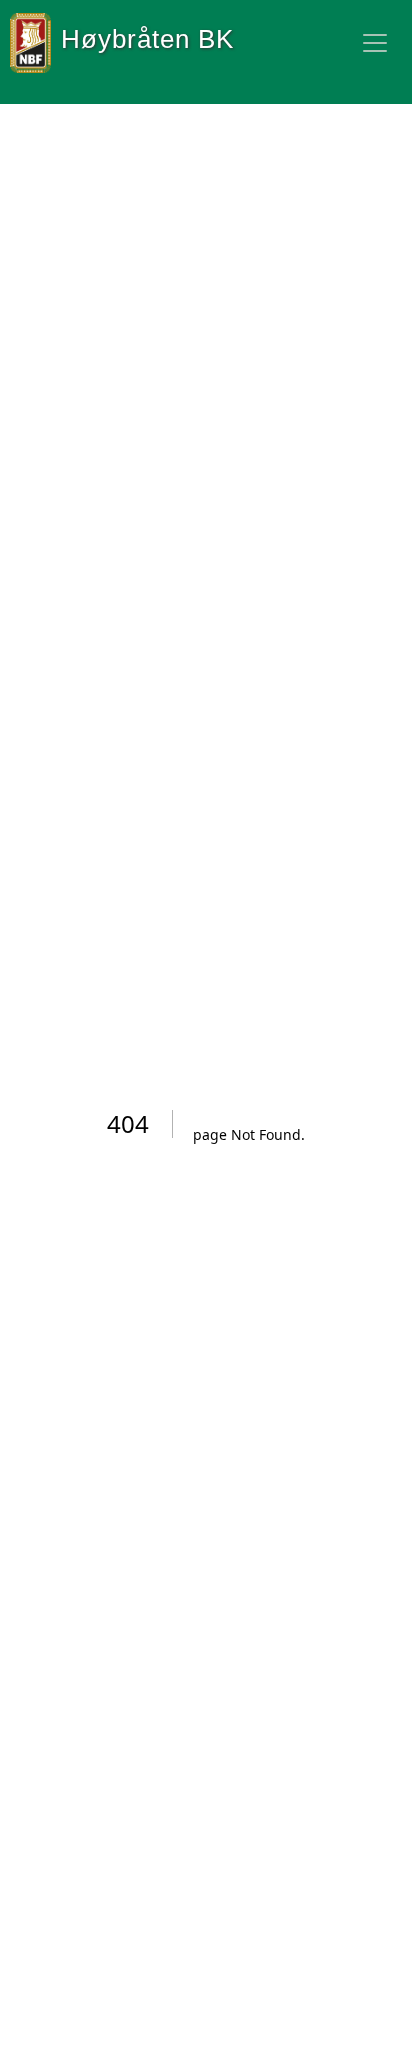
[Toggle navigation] (375, 43)
